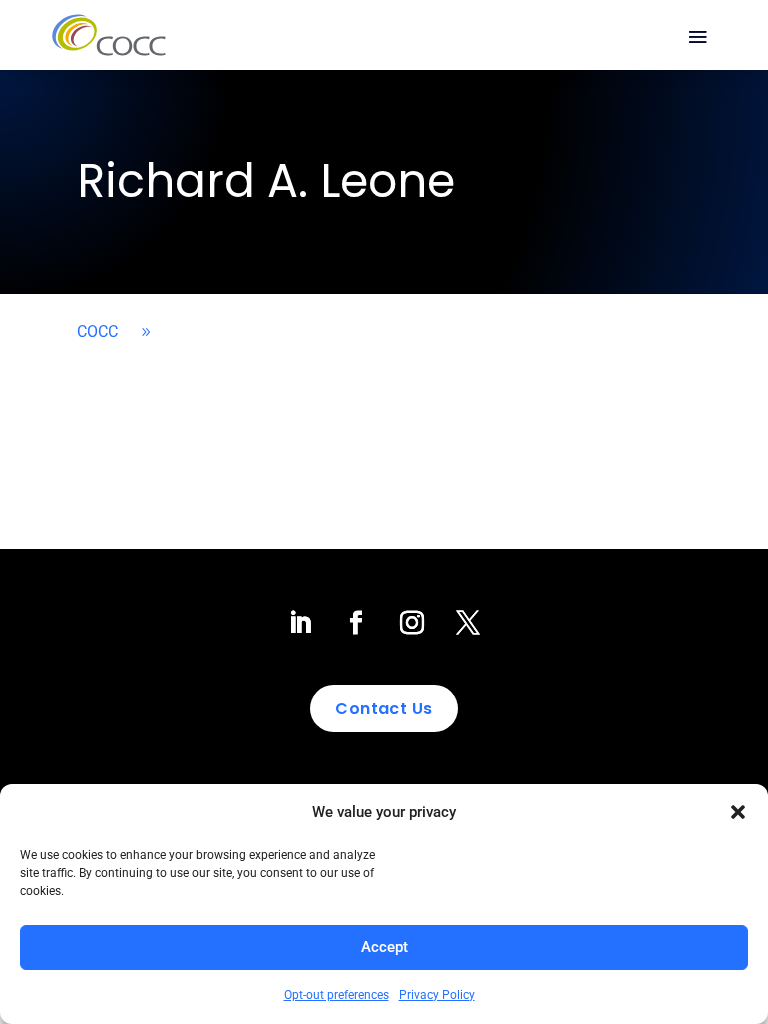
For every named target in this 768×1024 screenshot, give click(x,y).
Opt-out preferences (336, 995)
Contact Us (384, 708)
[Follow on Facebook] (356, 623)
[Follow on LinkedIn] (300, 623)
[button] (738, 812)
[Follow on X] (468, 623)
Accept (384, 947)
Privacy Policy (437, 995)
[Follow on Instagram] (412, 623)
